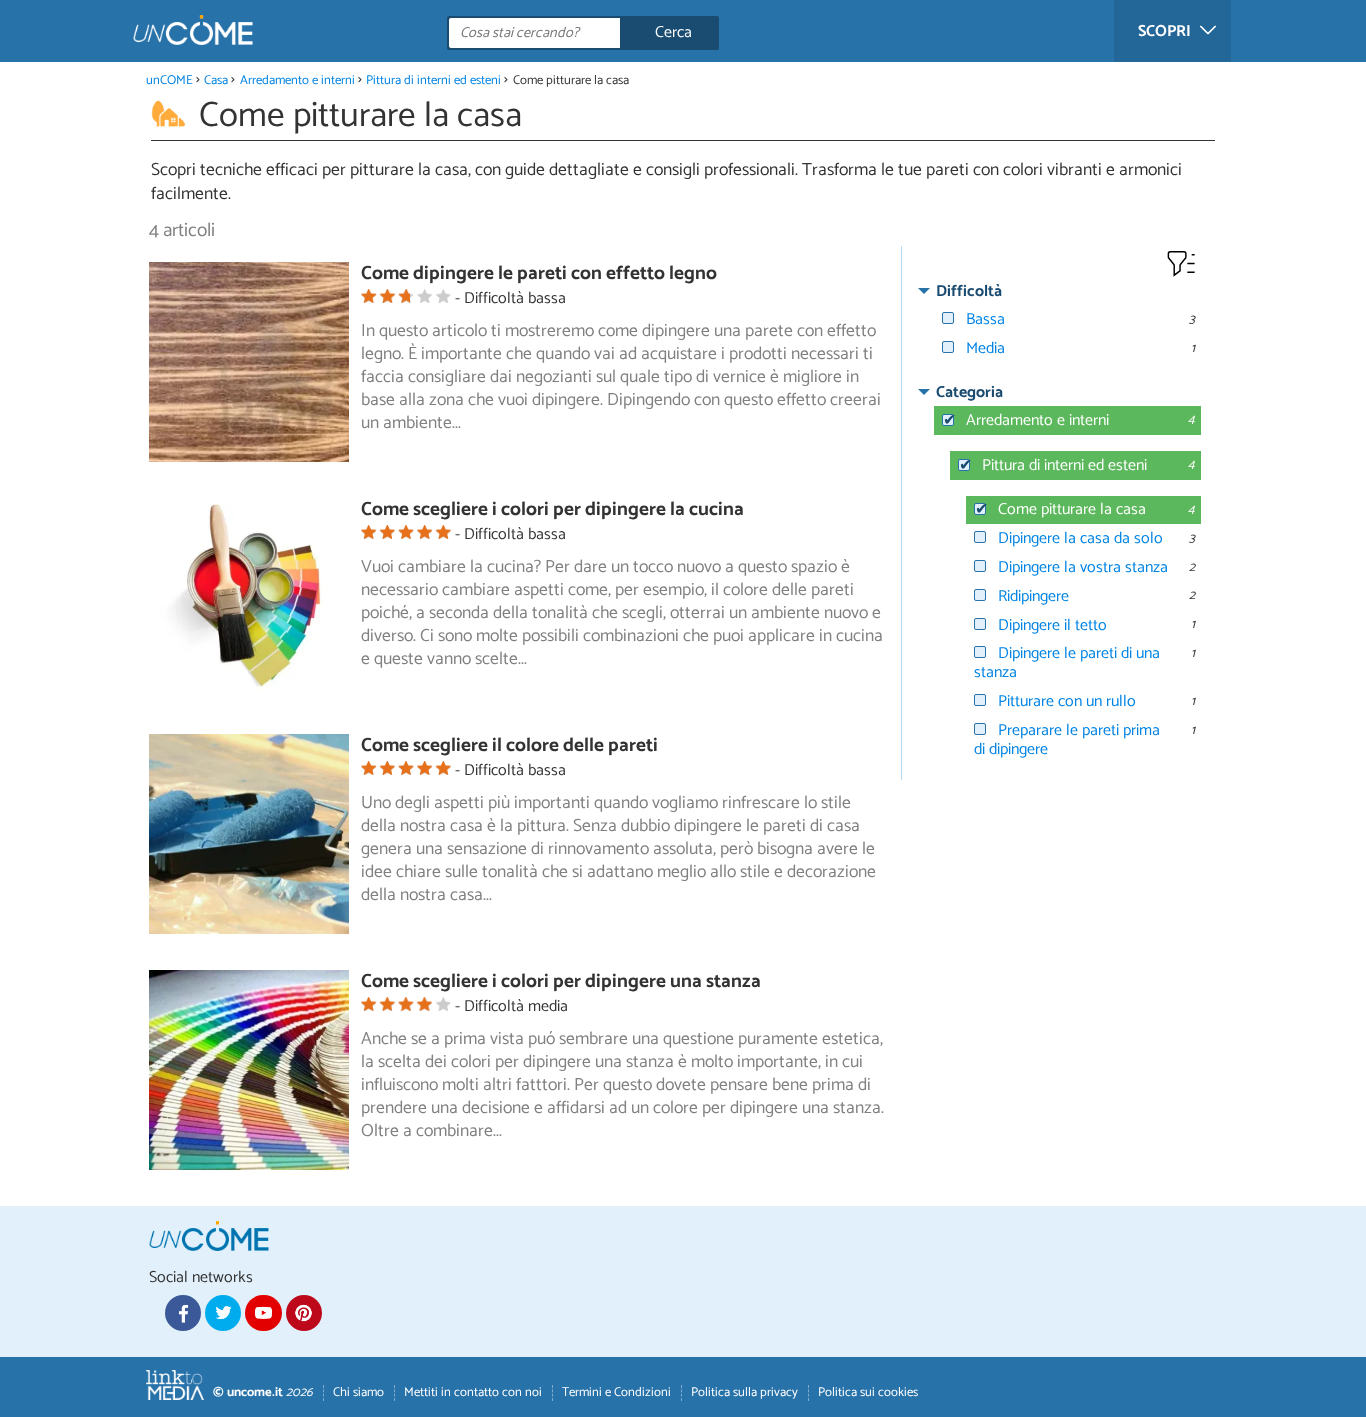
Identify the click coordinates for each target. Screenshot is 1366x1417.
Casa (216, 80)
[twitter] (223, 1313)
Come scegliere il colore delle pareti (509, 745)
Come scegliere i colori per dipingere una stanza (561, 981)
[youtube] (263, 1313)
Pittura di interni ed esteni (433, 80)
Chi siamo (358, 1392)
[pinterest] (304, 1313)
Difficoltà (969, 291)
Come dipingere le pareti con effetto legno (539, 273)
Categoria (969, 392)
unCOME (169, 80)
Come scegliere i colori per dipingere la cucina (552, 509)
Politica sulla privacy (744, 1392)
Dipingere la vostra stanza (1083, 567)
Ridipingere (1033, 596)
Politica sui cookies (868, 1392)
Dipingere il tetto (1052, 625)
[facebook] (183, 1313)
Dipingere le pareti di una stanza (1067, 663)
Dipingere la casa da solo (1080, 538)
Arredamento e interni (297, 80)
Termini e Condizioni (616, 1392)
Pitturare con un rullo (1067, 701)
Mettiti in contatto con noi (473, 1392)
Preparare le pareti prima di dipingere (1067, 740)
